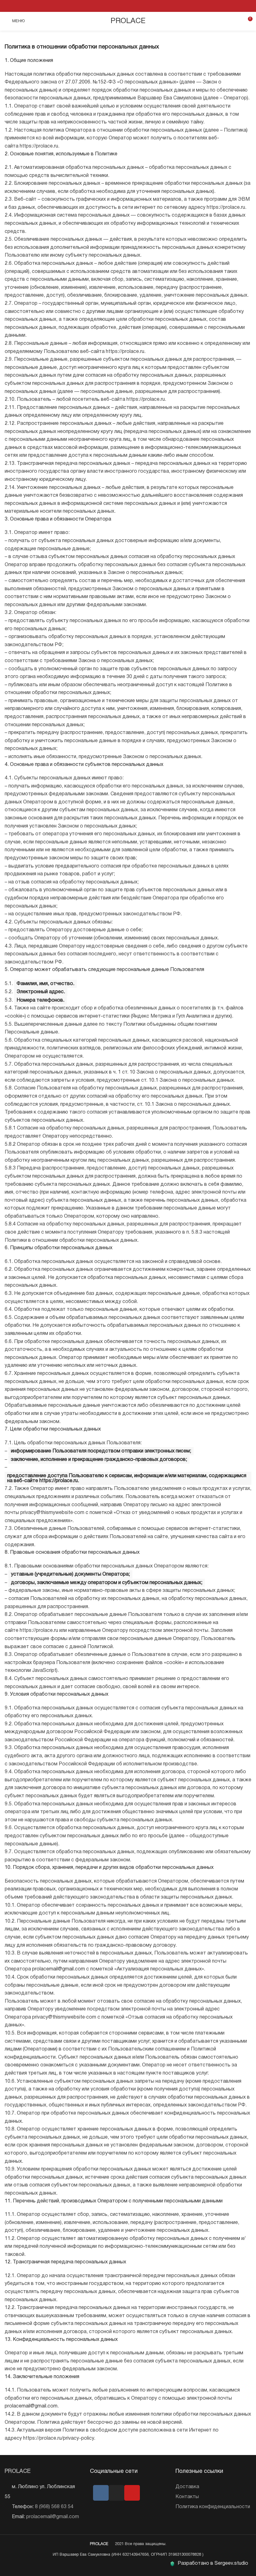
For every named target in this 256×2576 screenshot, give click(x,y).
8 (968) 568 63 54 (54, 2507)
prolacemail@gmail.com (59, 1969)
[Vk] (101, 2493)
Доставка (187, 2487)
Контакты (187, 2497)
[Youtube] (132, 2493)
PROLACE (128, 21)
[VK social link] (128, 6)
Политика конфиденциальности (213, 2507)
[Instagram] (116, 2493)
